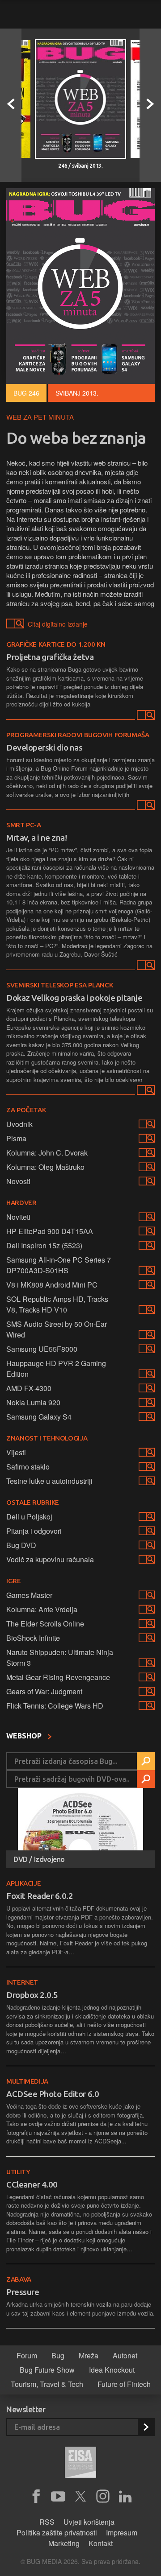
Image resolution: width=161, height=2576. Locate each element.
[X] (80, 2497)
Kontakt (101, 2543)
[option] (80, 105)
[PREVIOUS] (11, 105)
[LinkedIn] (125, 2497)
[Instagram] (103, 2497)
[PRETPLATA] (146, 2427)
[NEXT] (150, 105)
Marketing (64, 2543)
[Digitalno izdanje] (145, 717)
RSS (47, 2522)
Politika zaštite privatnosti (57, 2533)
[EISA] (80, 2464)
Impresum (122, 2533)
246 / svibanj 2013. (80, 166)
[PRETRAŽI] (146, 1761)
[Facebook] (36, 2497)
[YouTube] (58, 2497)
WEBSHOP (25, 1736)
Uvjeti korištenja (89, 2522)
